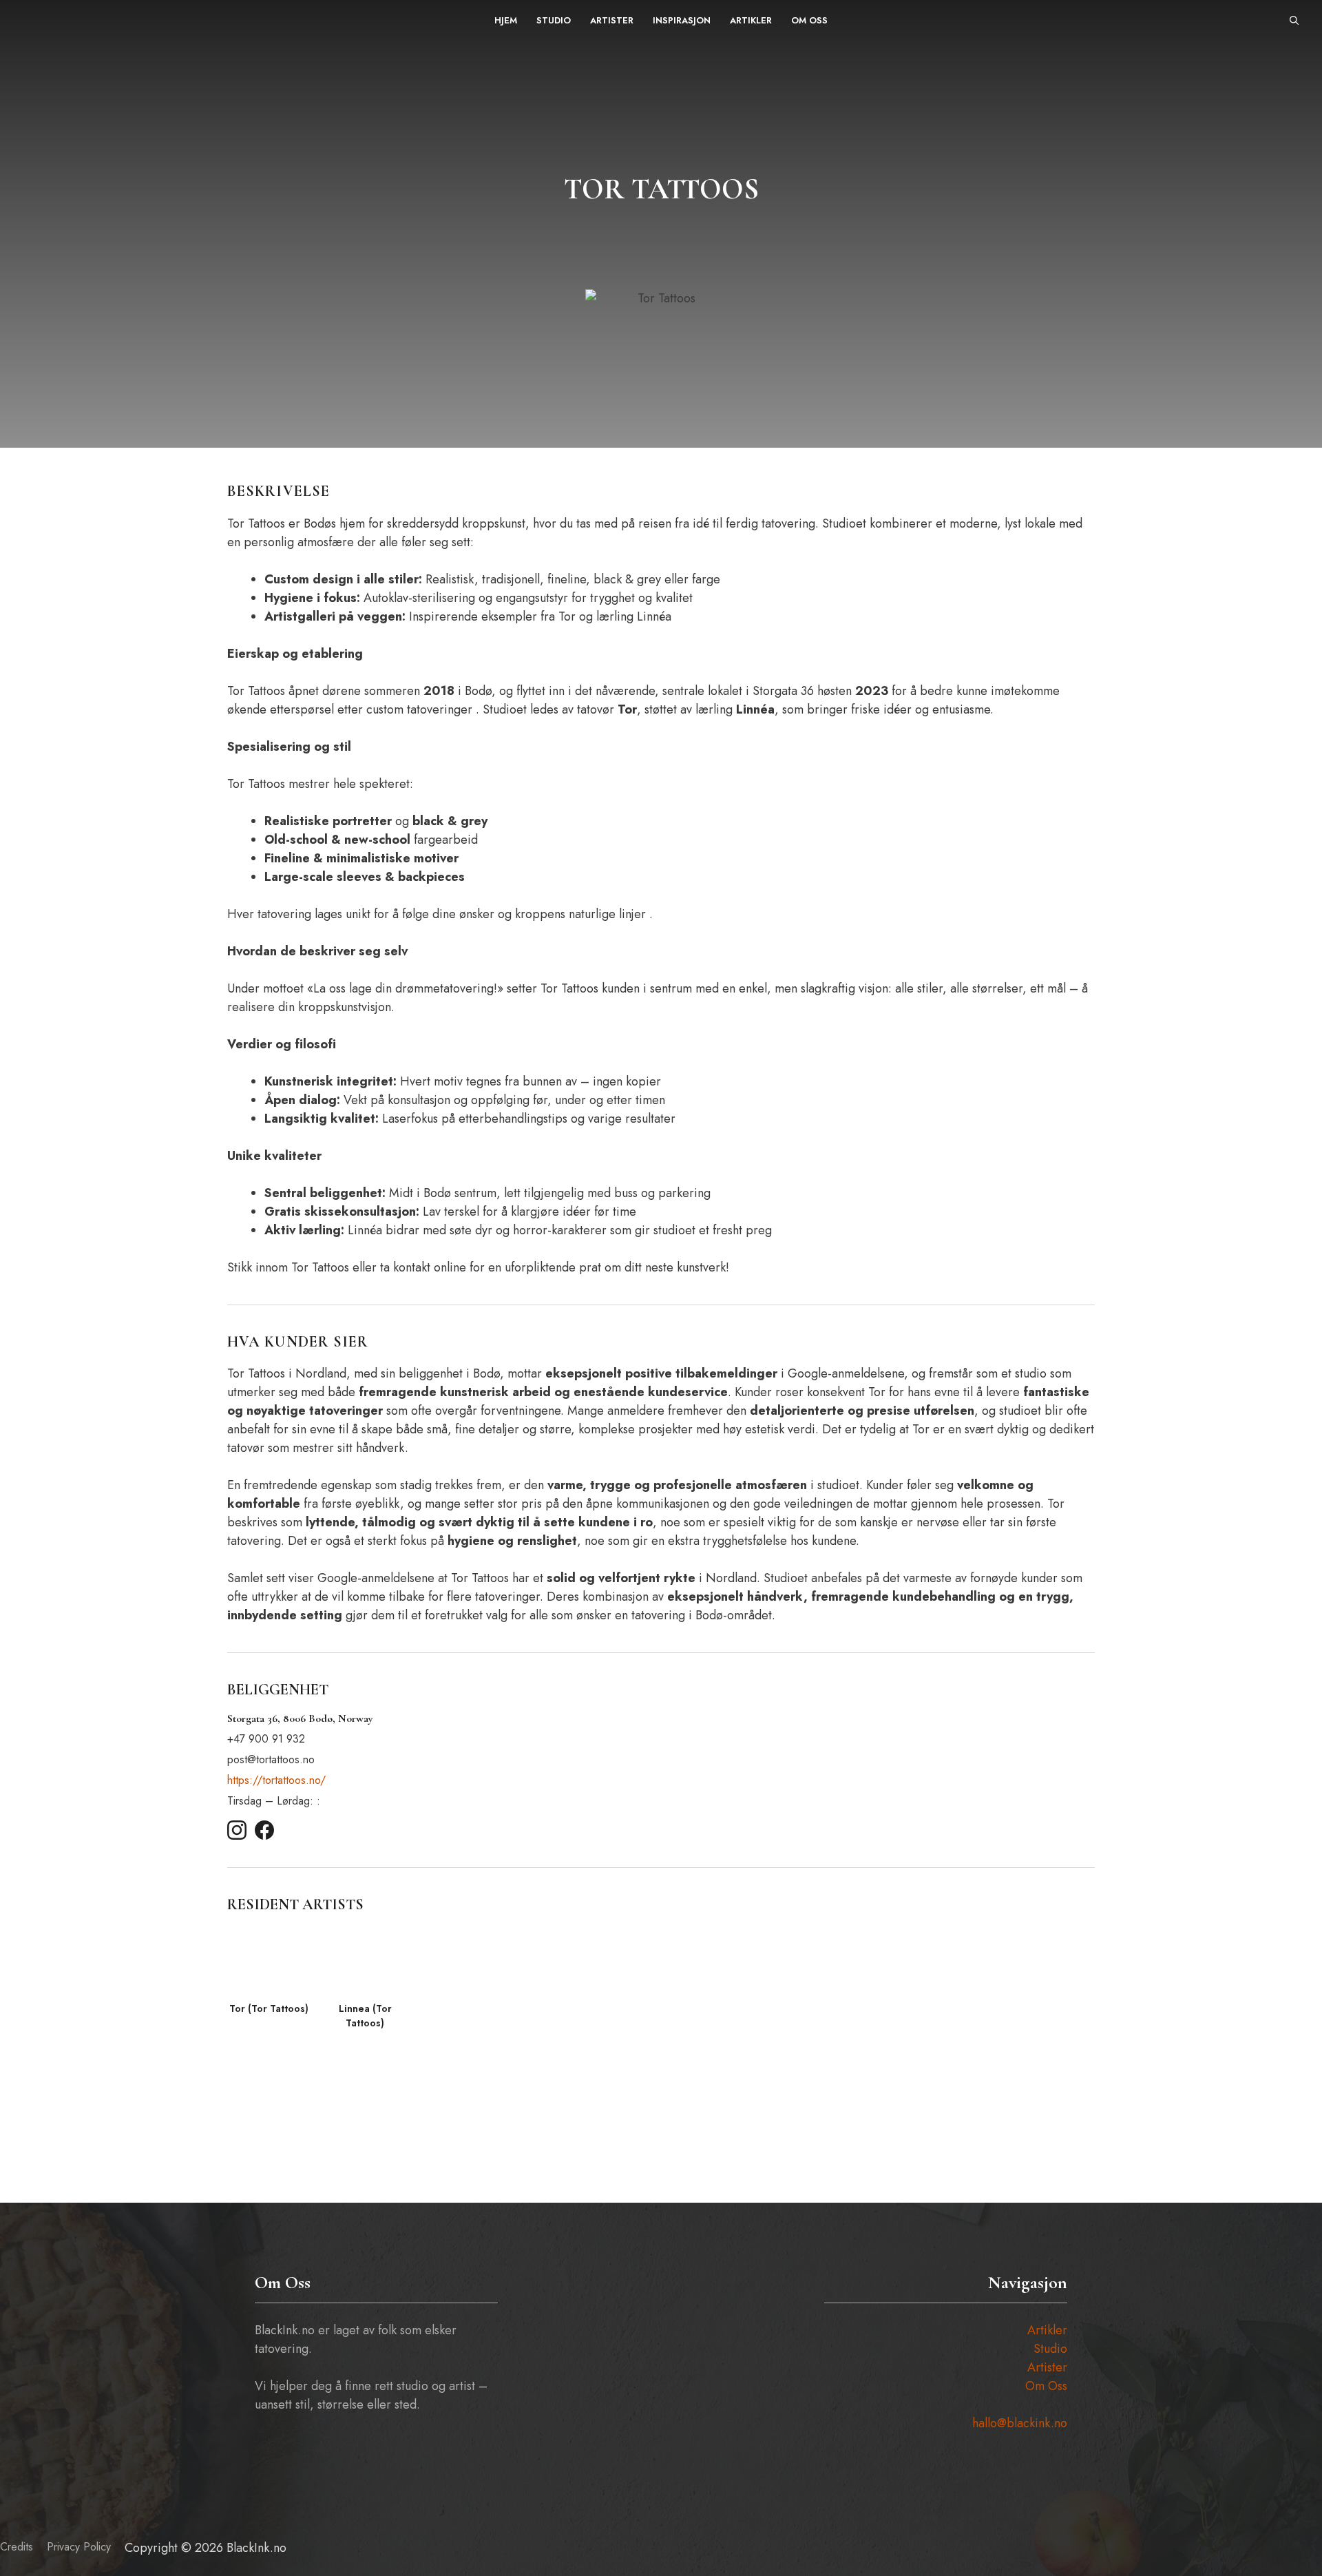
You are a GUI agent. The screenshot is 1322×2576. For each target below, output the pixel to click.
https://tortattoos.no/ (276, 1780)
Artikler (751, 20)
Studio (554, 20)
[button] (1294, 21)
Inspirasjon (682, 20)
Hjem (506, 20)
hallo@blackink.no (1020, 2423)
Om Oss (809, 20)
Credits (17, 2547)
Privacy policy (79, 2547)
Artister (612, 20)
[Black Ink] (53, 21)
